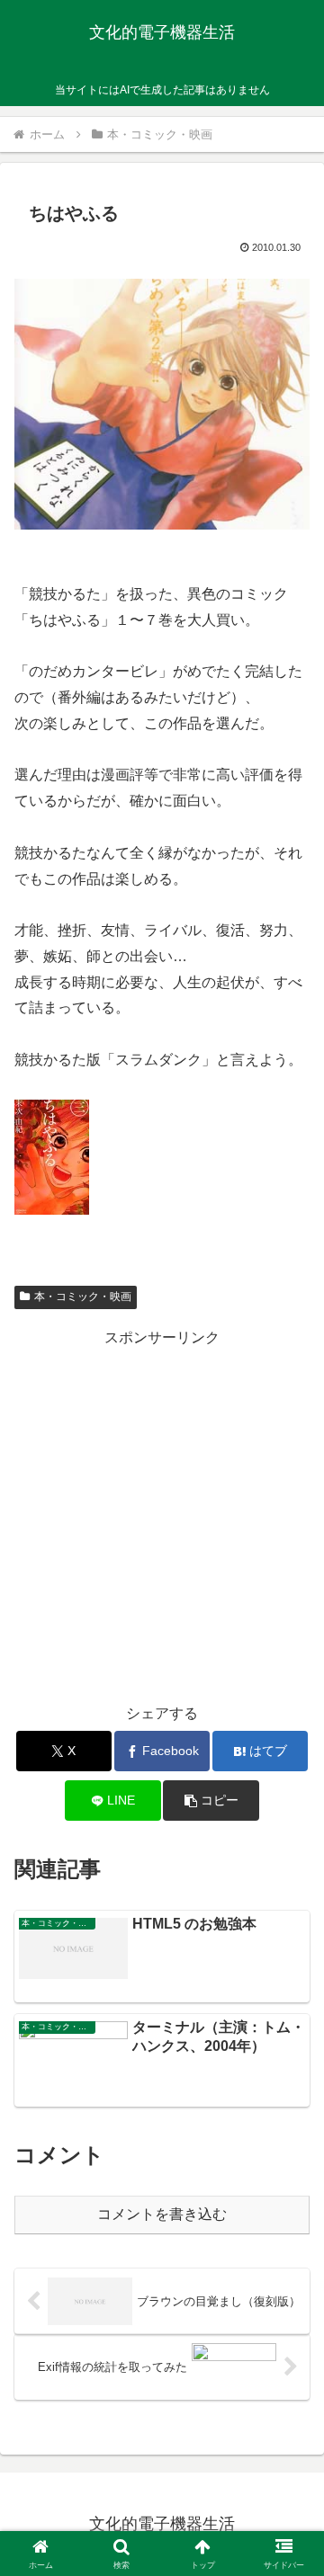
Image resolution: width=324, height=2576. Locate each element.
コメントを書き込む (162, 2214)
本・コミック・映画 (83, 1297)
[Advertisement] (162, 1513)
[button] (211, 1801)
